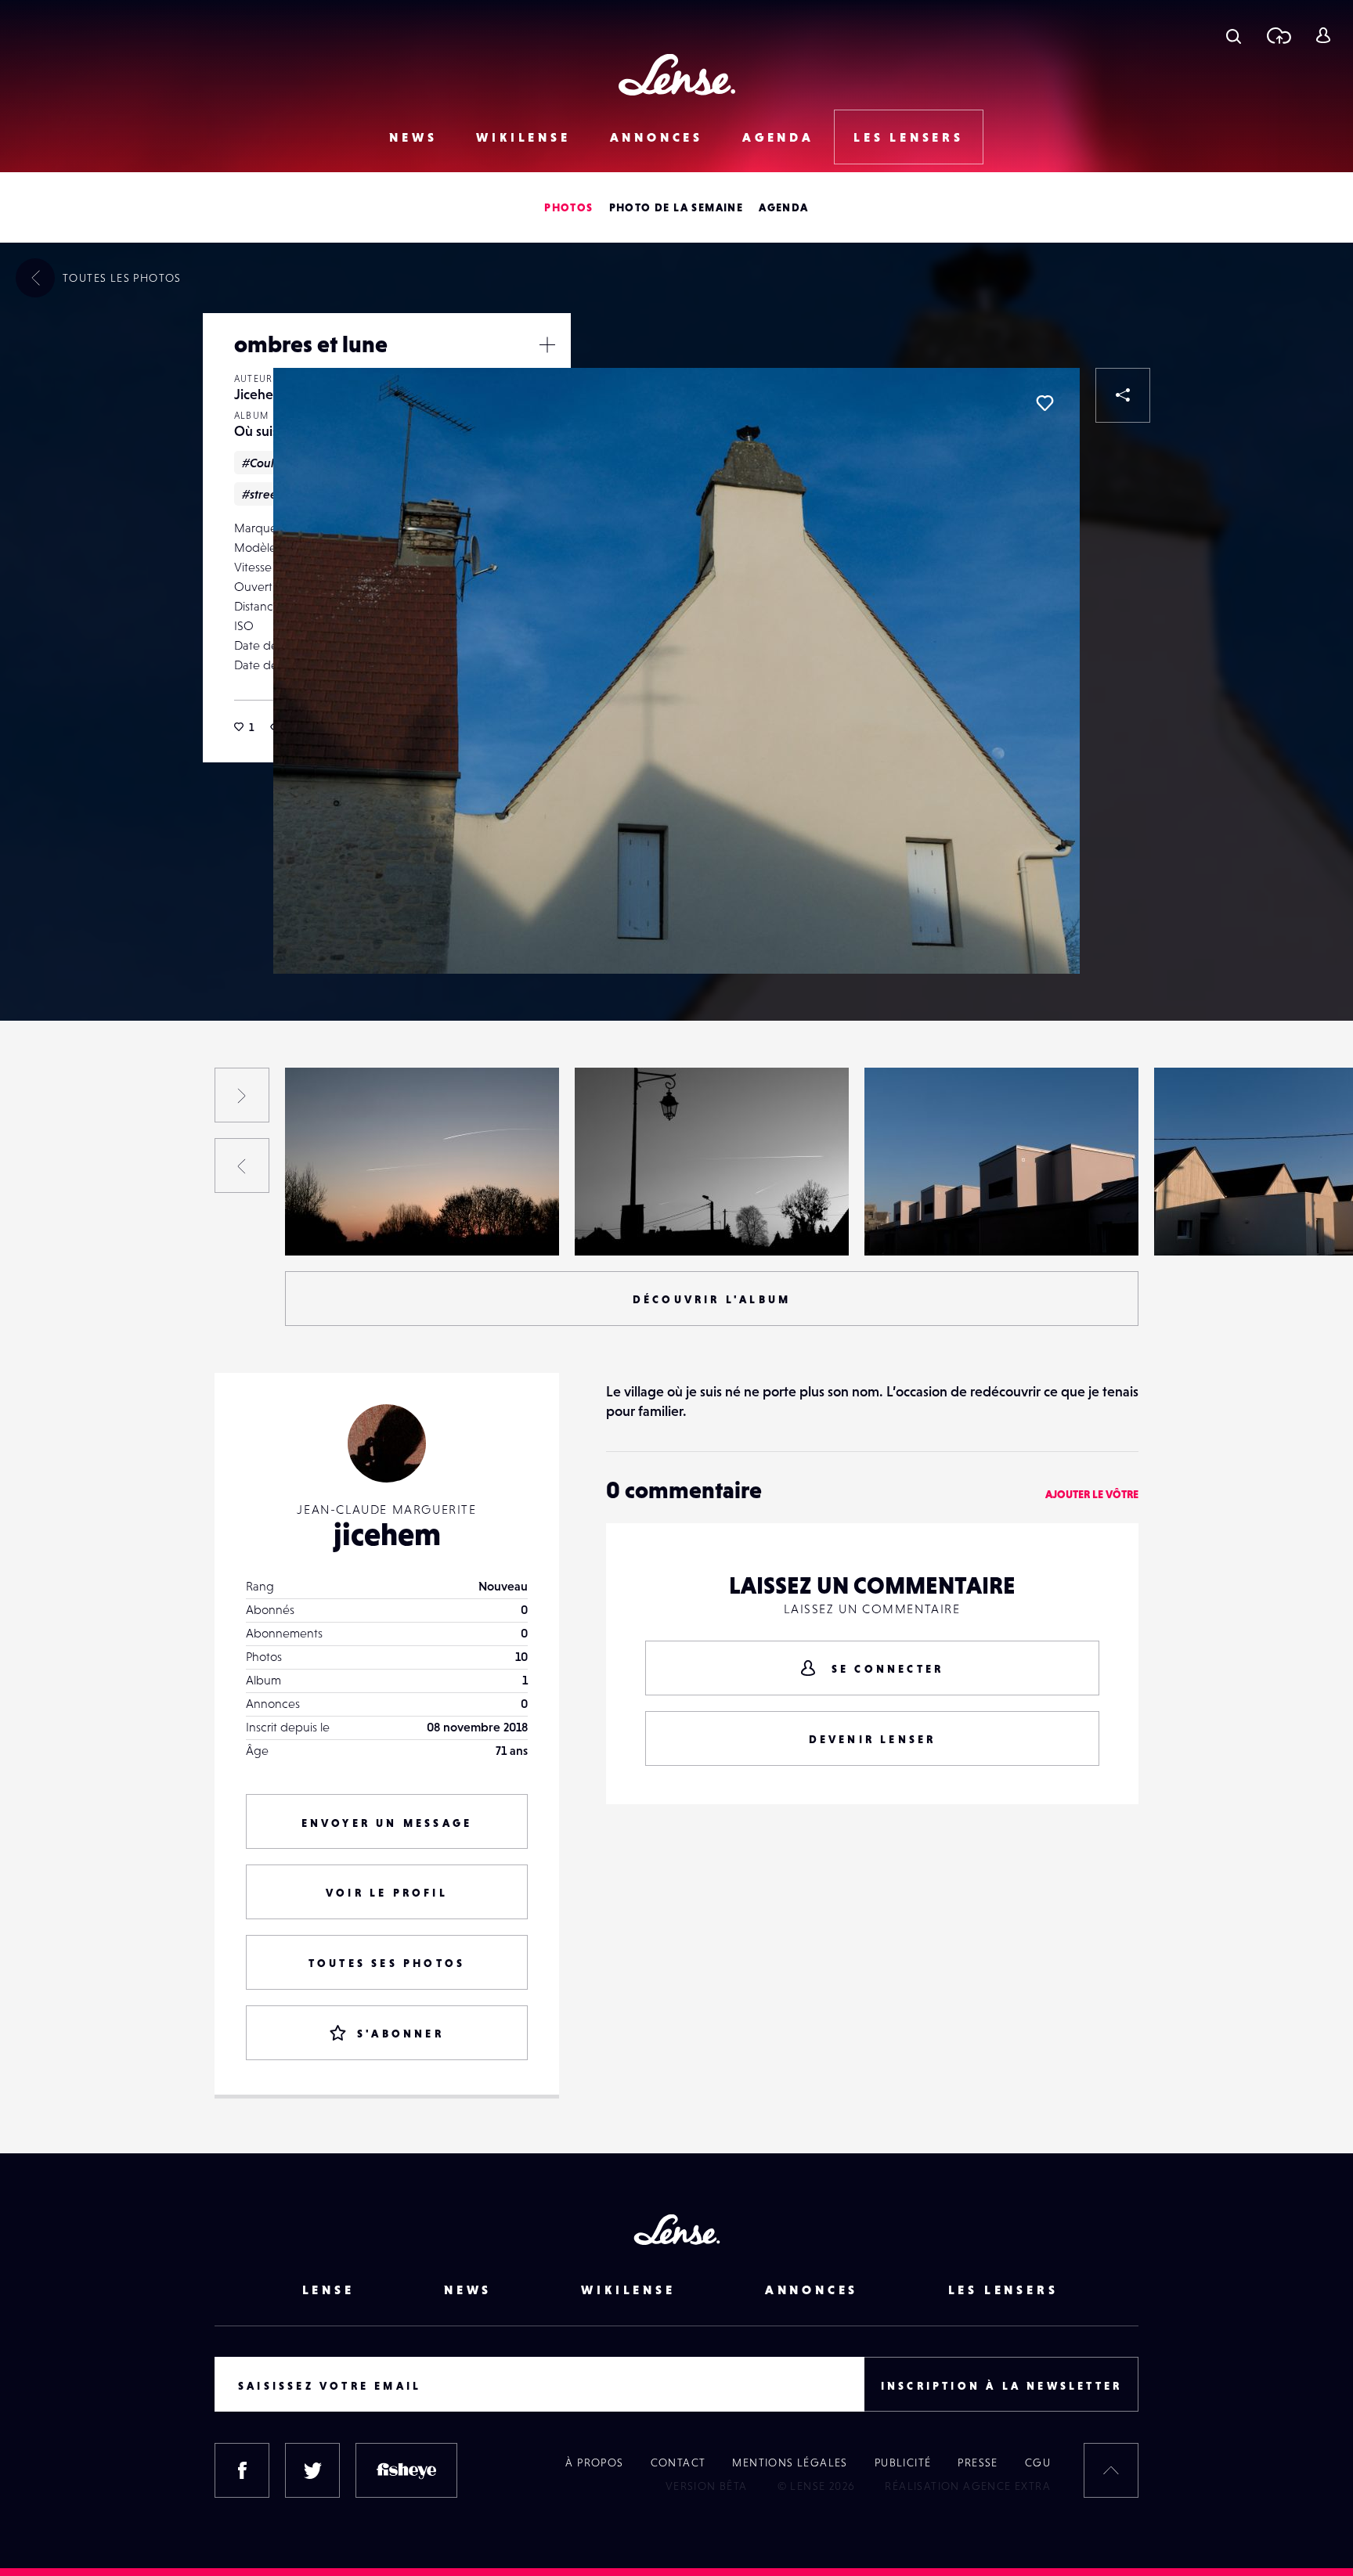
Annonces (657, 137)
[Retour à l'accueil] (677, 75)
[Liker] (1045, 403)
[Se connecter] (1323, 35)
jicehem (387, 1534)
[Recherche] (1234, 35)
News (413, 137)
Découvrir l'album (712, 1299)
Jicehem (260, 394)
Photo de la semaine (676, 207)
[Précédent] (242, 1166)
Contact (678, 2463)
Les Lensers (909, 137)
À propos (594, 2463)
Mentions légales (790, 2463)
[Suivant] (242, 1095)
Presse (978, 2463)
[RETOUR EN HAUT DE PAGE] (1111, 2470)
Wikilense (523, 137)
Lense (328, 2290)
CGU (1038, 2463)
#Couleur (267, 463)
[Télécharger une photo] (1278, 35)
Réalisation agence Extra (968, 2486)
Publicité (903, 2463)
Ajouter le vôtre (1092, 1494)
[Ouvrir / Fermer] (547, 344)
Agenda (778, 137)
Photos (568, 207)
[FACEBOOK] (242, 2470)
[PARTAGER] (1123, 395)
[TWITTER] (312, 2470)
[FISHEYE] (406, 2470)
